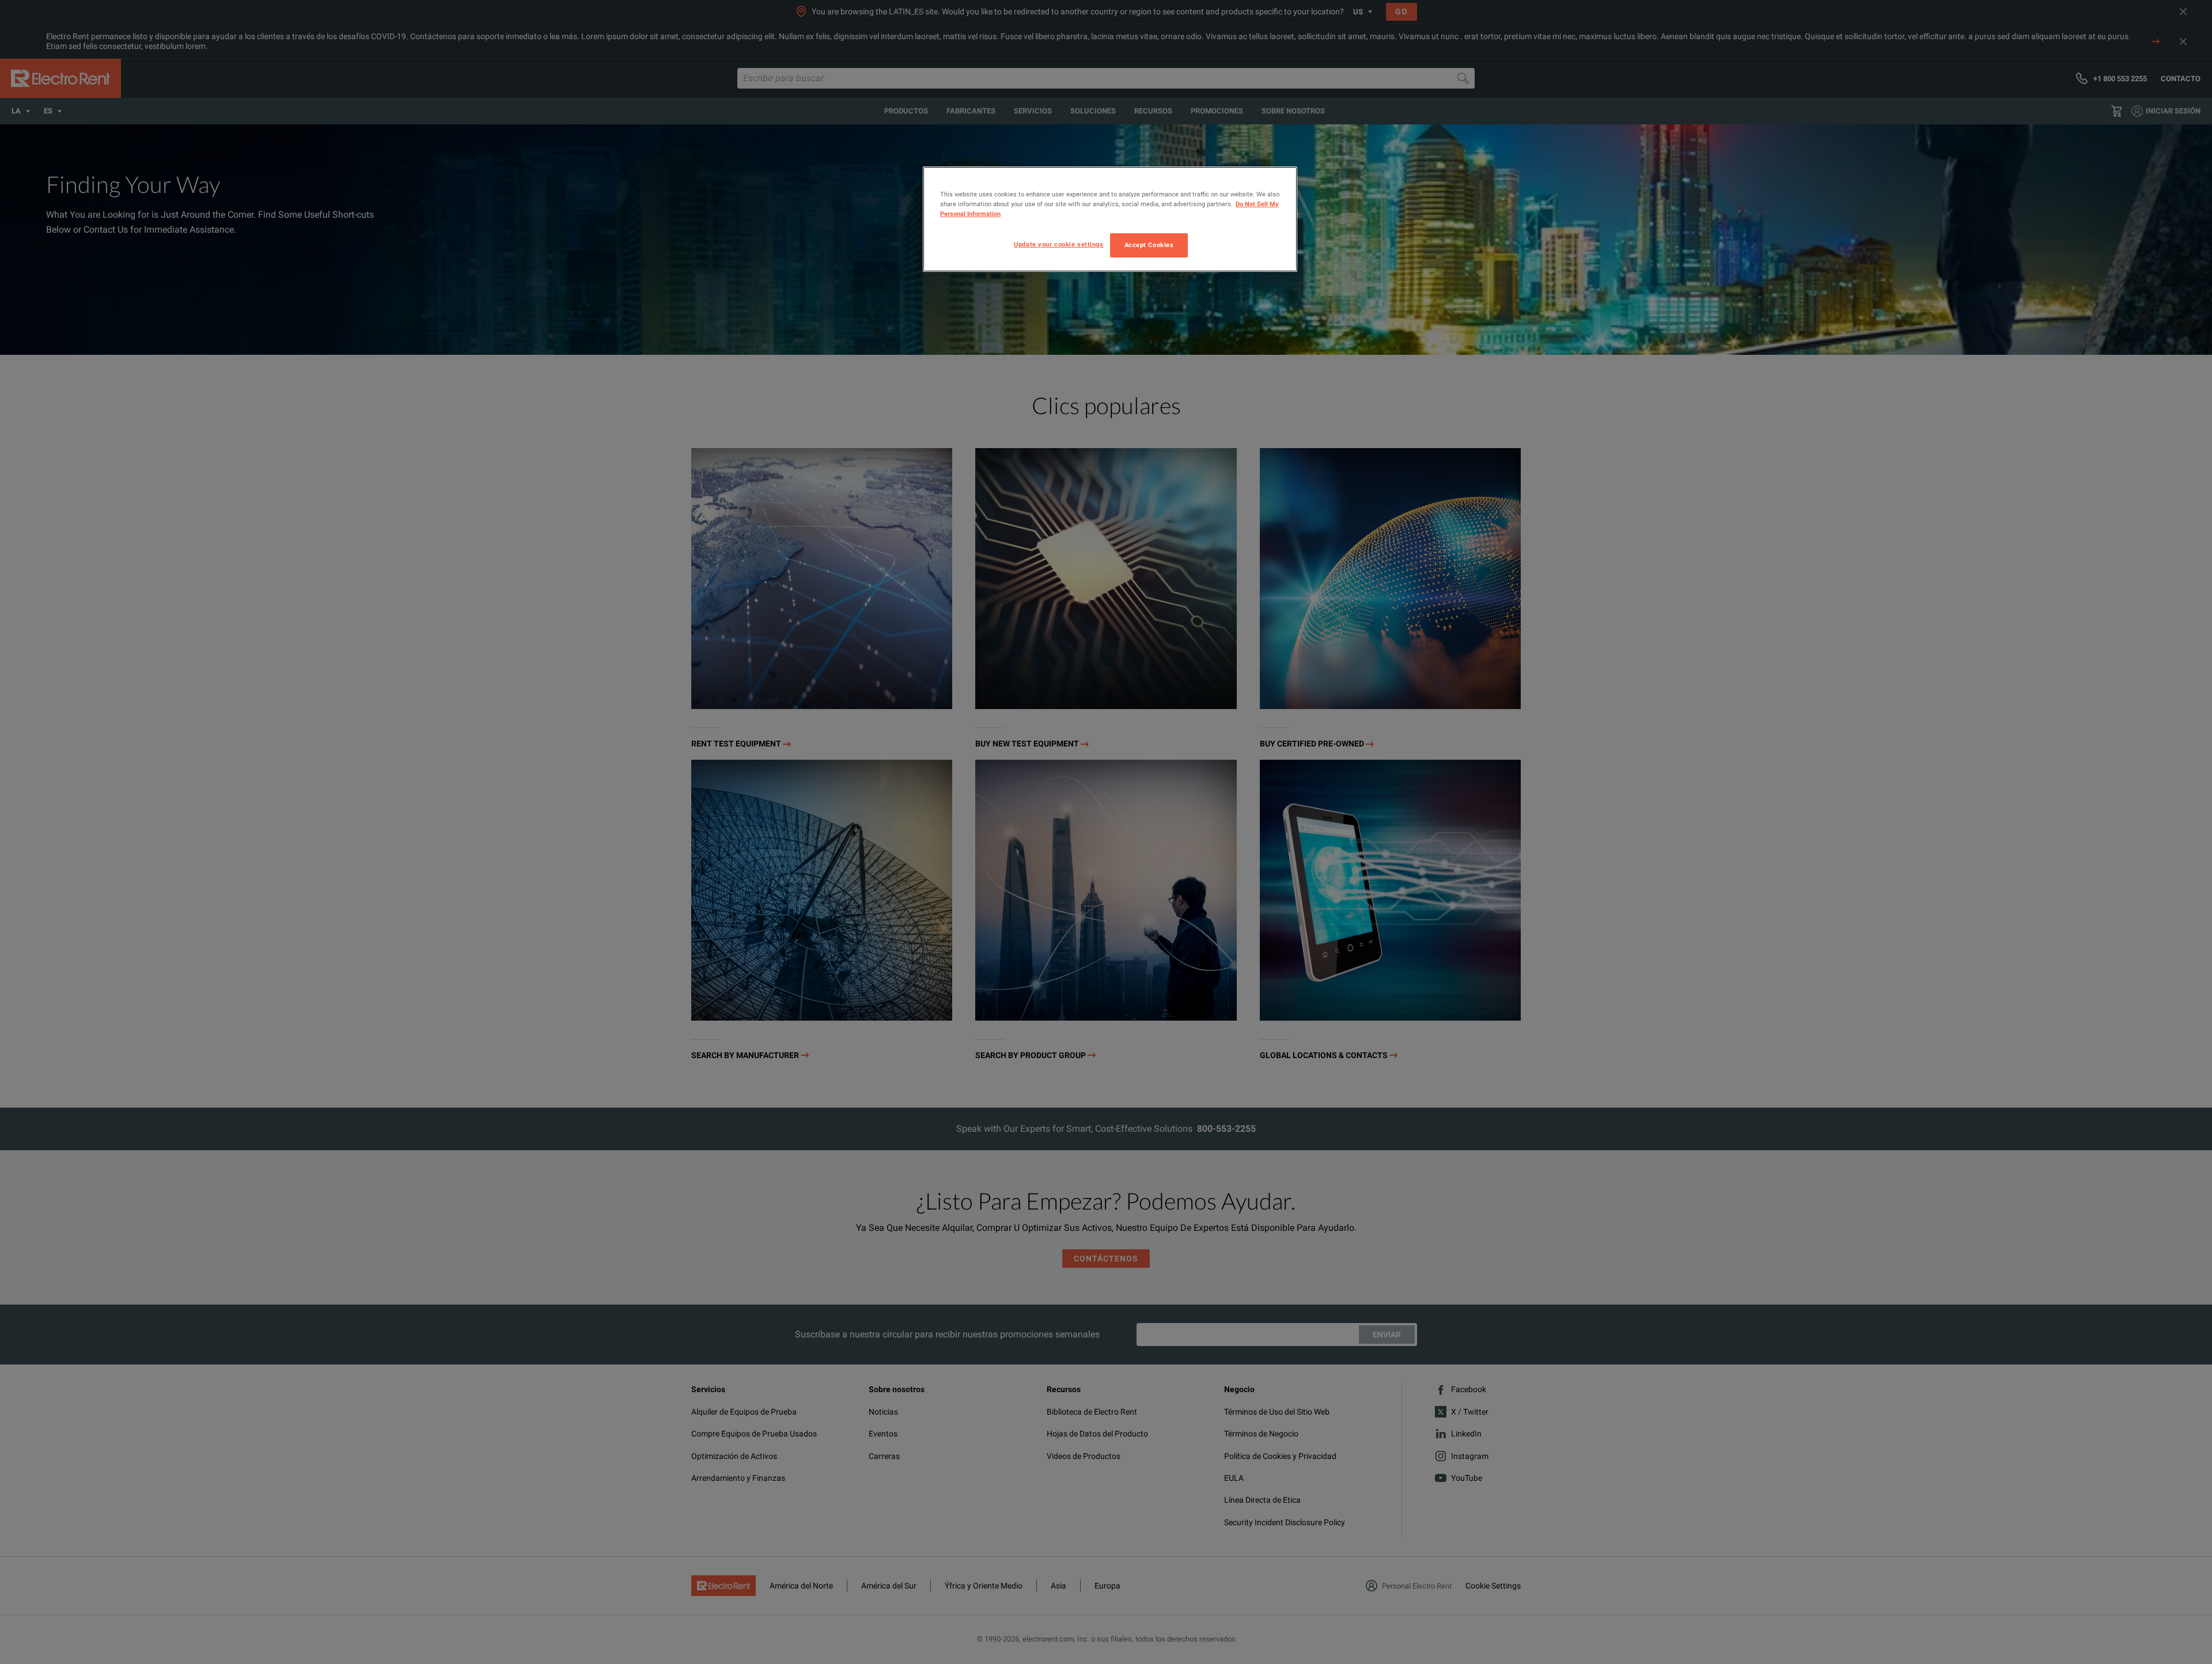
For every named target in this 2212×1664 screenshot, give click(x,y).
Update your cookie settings (1058, 244)
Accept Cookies (1149, 245)
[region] (1110, 219)
